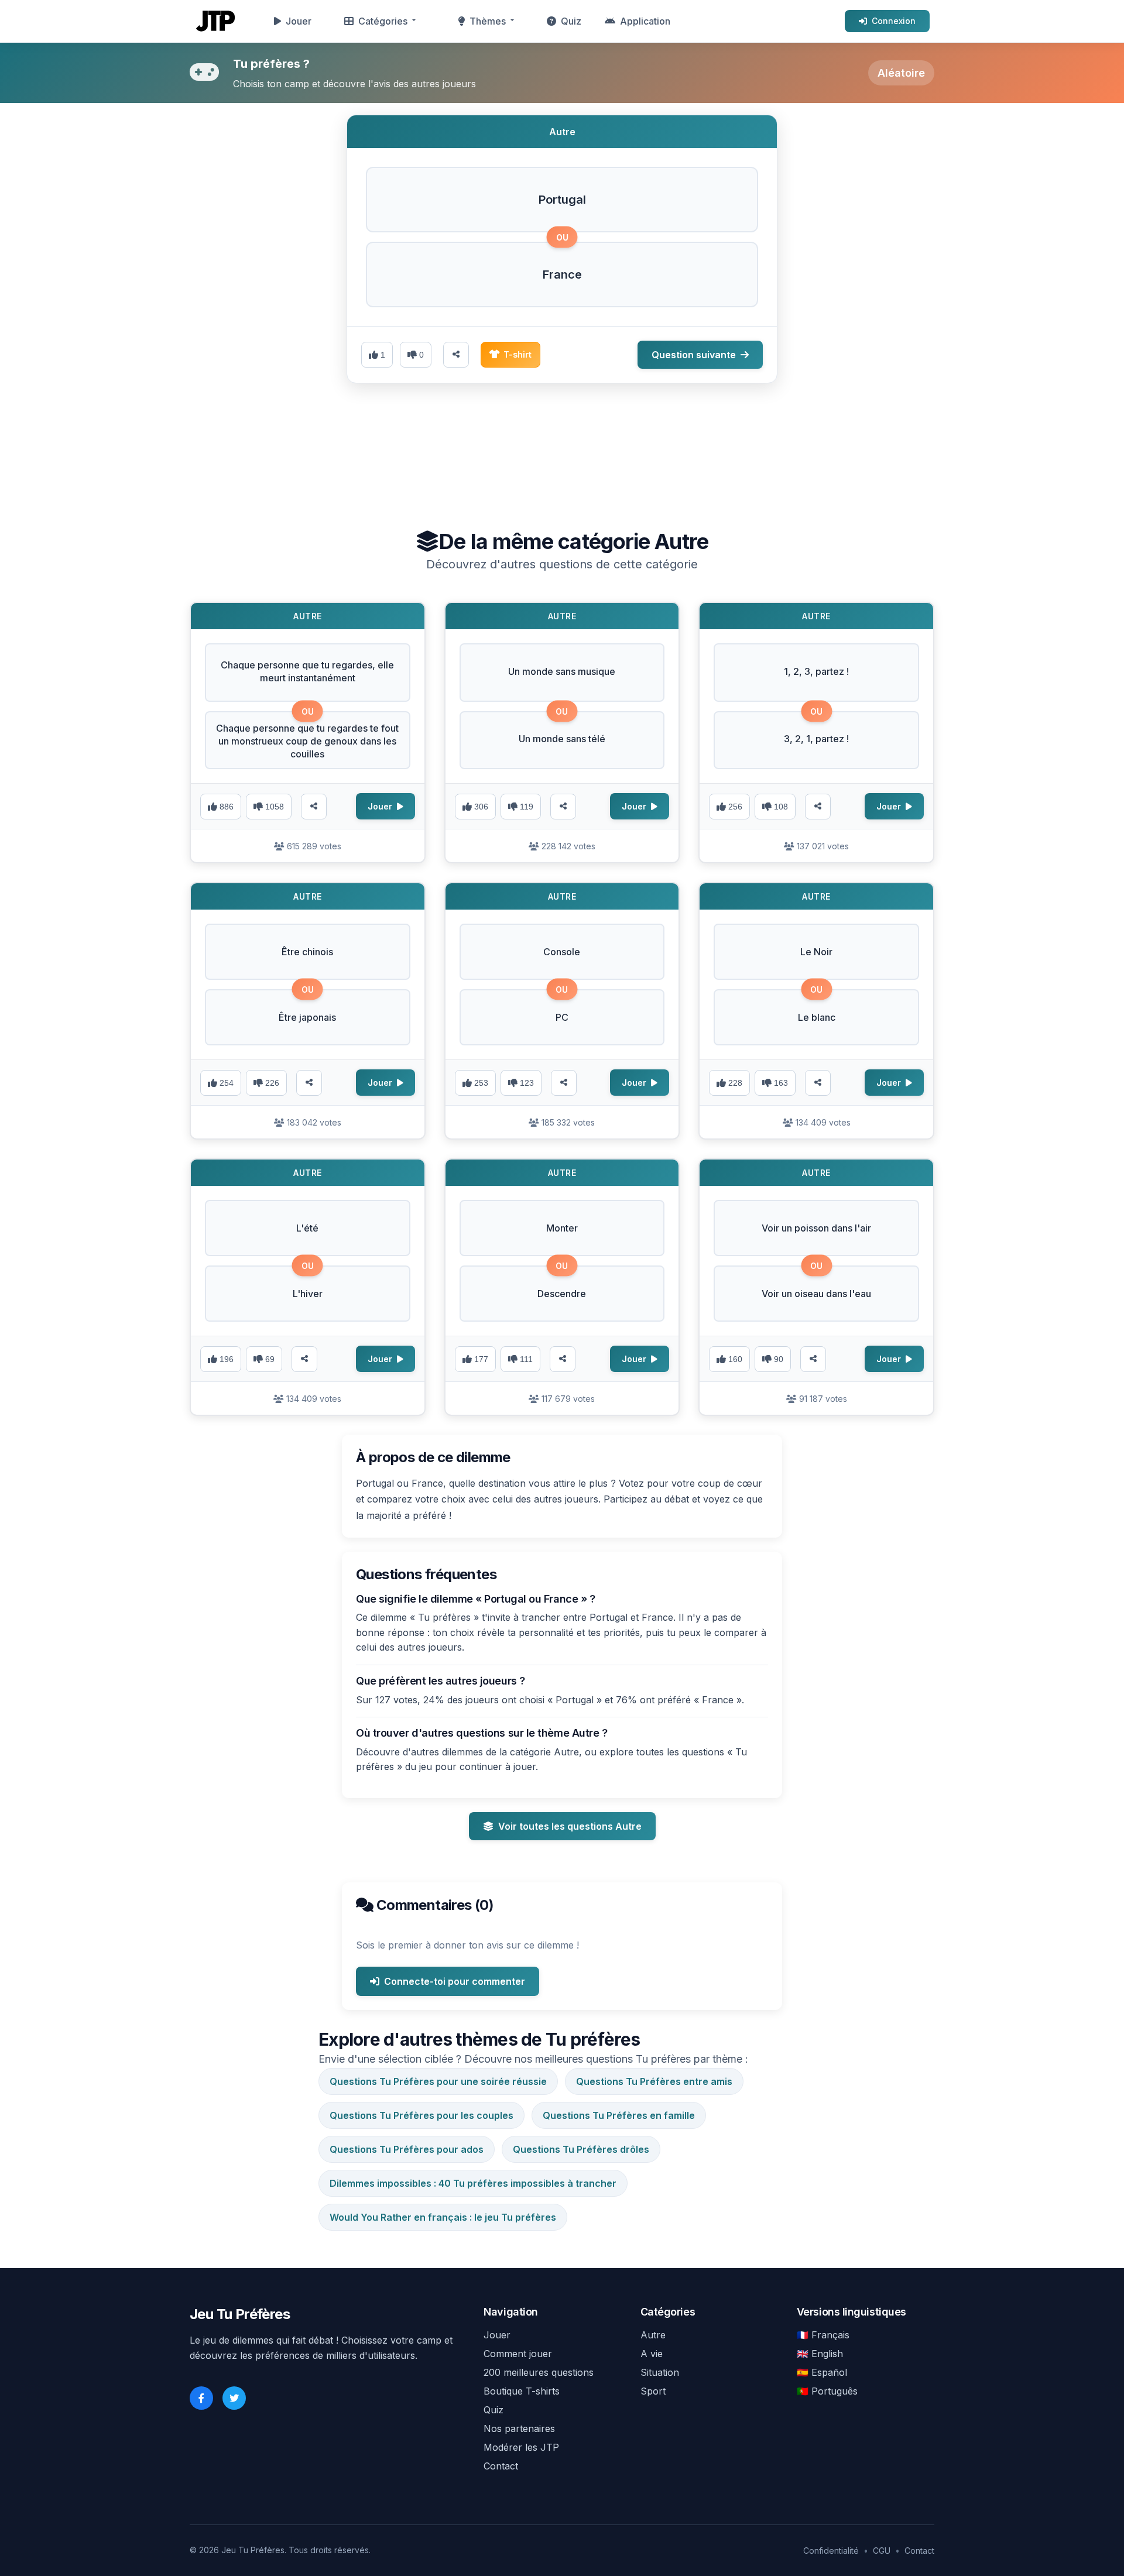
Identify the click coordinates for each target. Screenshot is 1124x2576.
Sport (653, 2391)
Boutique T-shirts (522, 2391)
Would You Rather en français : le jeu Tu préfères (443, 2217)
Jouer (299, 21)
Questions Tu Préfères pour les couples (421, 2115)
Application (645, 21)
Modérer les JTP (521, 2447)
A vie (652, 2354)
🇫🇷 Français (823, 2335)
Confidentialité (831, 2551)
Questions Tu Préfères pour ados (407, 2149)
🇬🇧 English (820, 2354)
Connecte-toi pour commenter (455, 1981)
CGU (882, 2551)
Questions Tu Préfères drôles (581, 2149)
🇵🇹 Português (827, 2391)
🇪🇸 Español (822, 2372)
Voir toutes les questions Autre (570, 1826)
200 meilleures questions (539, 2372)
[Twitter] (234, 2398)
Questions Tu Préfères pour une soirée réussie (438, 2081)
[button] (562, 200)
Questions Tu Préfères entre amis (654, 2081)
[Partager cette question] (456, 355)
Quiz (571, 21)
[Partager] (314, 807)
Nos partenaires (519, 2428)
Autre (653, 2335)
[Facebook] (201, 2398)
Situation (660, 2372)
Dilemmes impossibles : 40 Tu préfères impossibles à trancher (473, 2183)
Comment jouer (518, 2354)
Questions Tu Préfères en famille (619, 2115)
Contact (501, 2466)
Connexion (894, 21)
